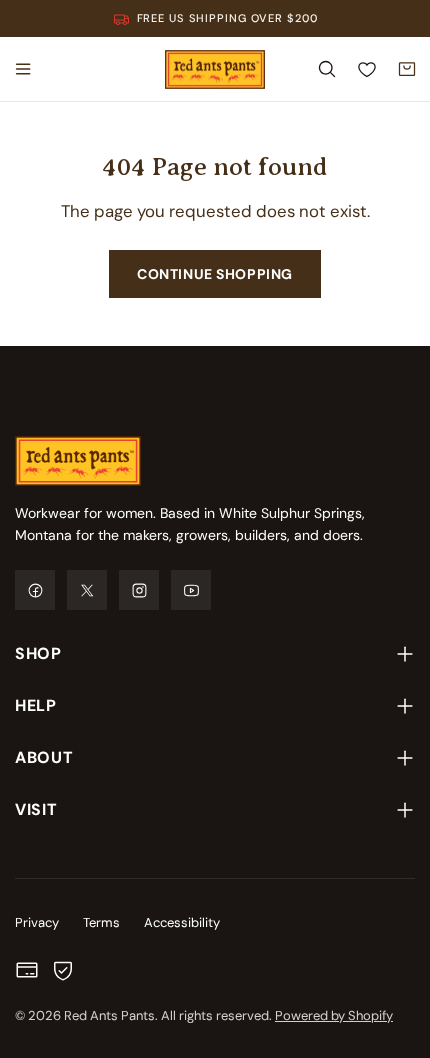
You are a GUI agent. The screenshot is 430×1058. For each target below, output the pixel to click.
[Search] (327, 69)
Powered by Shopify (334, 1015)
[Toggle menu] (23, 69)
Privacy (37, 922)
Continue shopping (215, 274)
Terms (101, 922)
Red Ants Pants (109, 1015)
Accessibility (182, 922)
